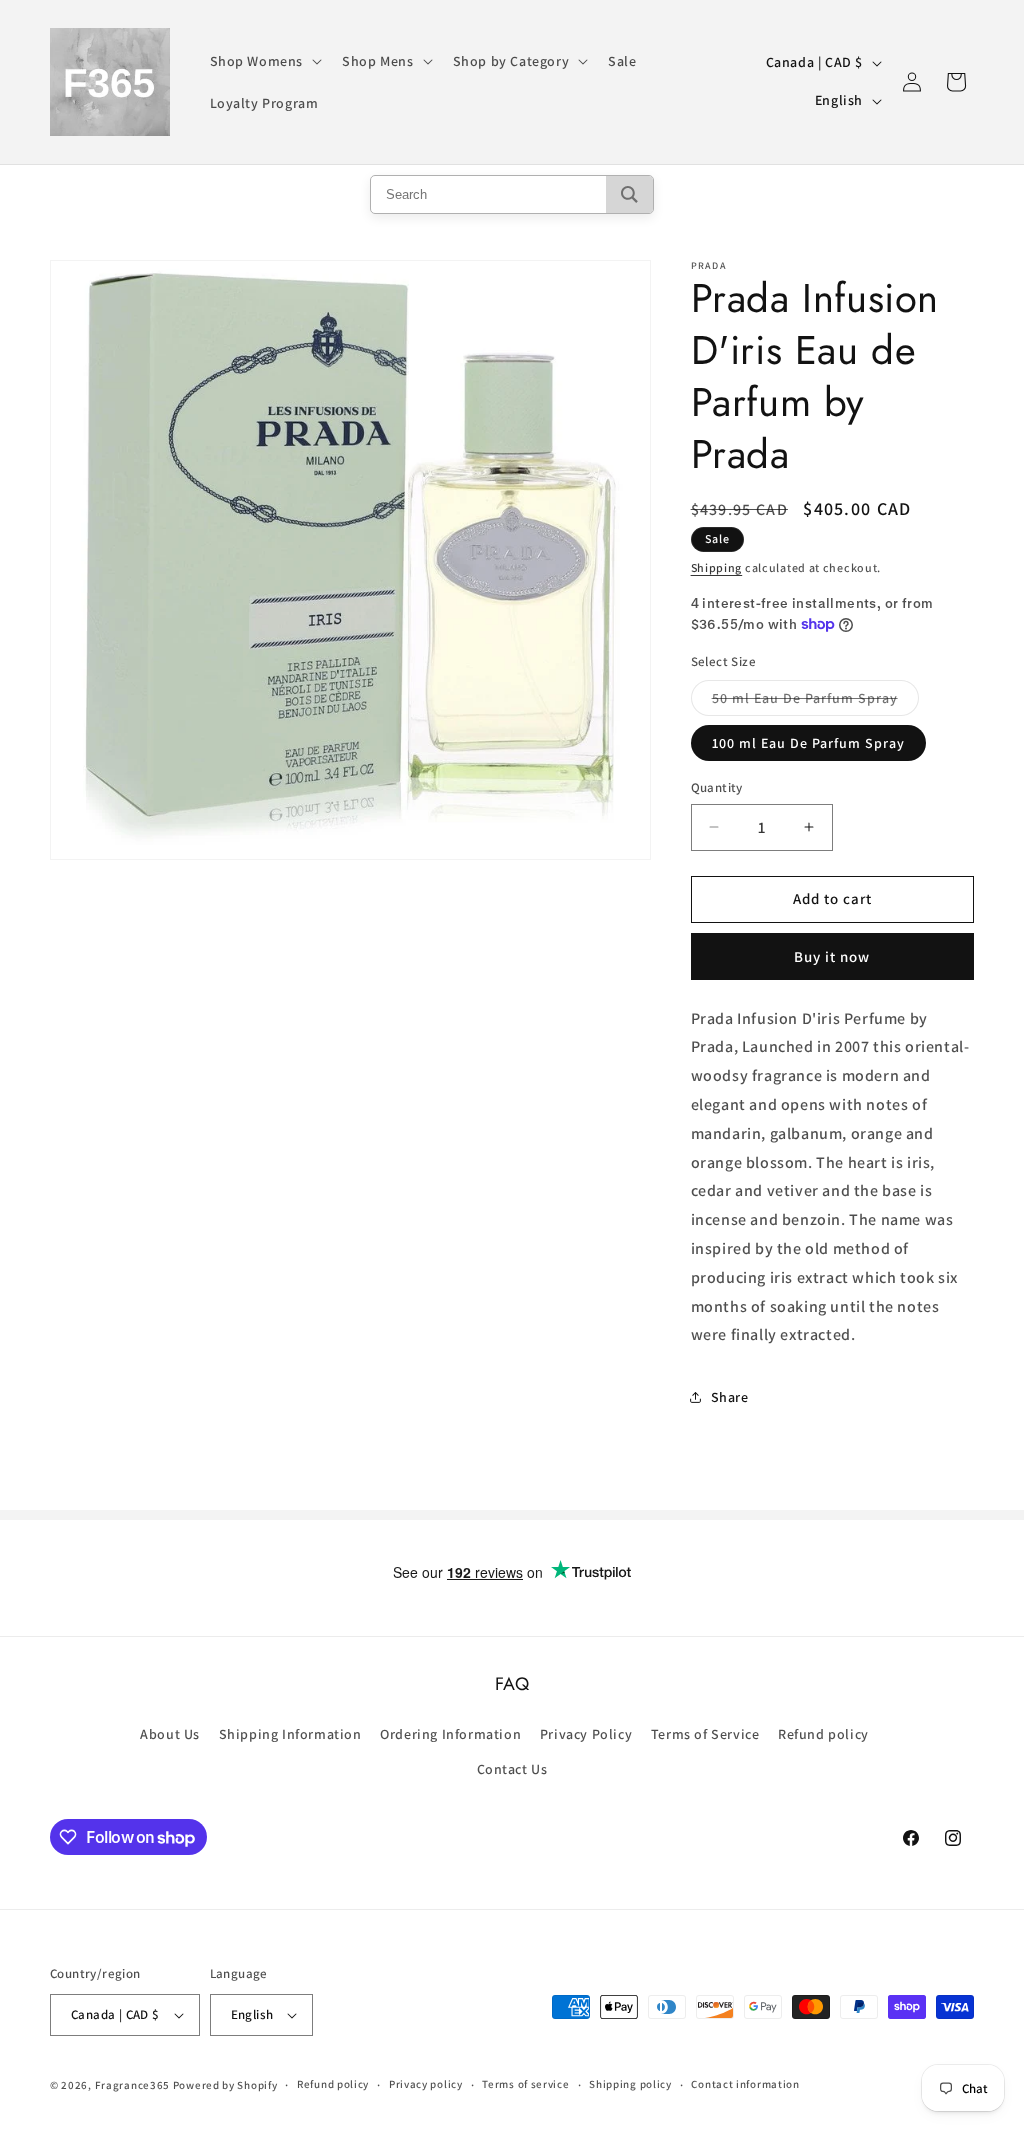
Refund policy (823, 1734)
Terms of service (525, 2084)
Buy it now (832, 956)
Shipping (717, 567)
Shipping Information (290, 1734)
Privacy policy (426, 2084)
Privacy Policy (586, 1734)
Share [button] (730, 1397)
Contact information (745, 2084)
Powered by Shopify (225, 2085)
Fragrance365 (132, 2085)
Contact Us (512, 1769)
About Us (170, 1734)
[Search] (629, 194)
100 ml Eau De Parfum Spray (808, 743)
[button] (264, 61)
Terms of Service (705, 1734)
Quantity (717, 787)
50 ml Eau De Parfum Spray (815, 702)
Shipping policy (630, 2084)
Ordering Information (450, 1734)
